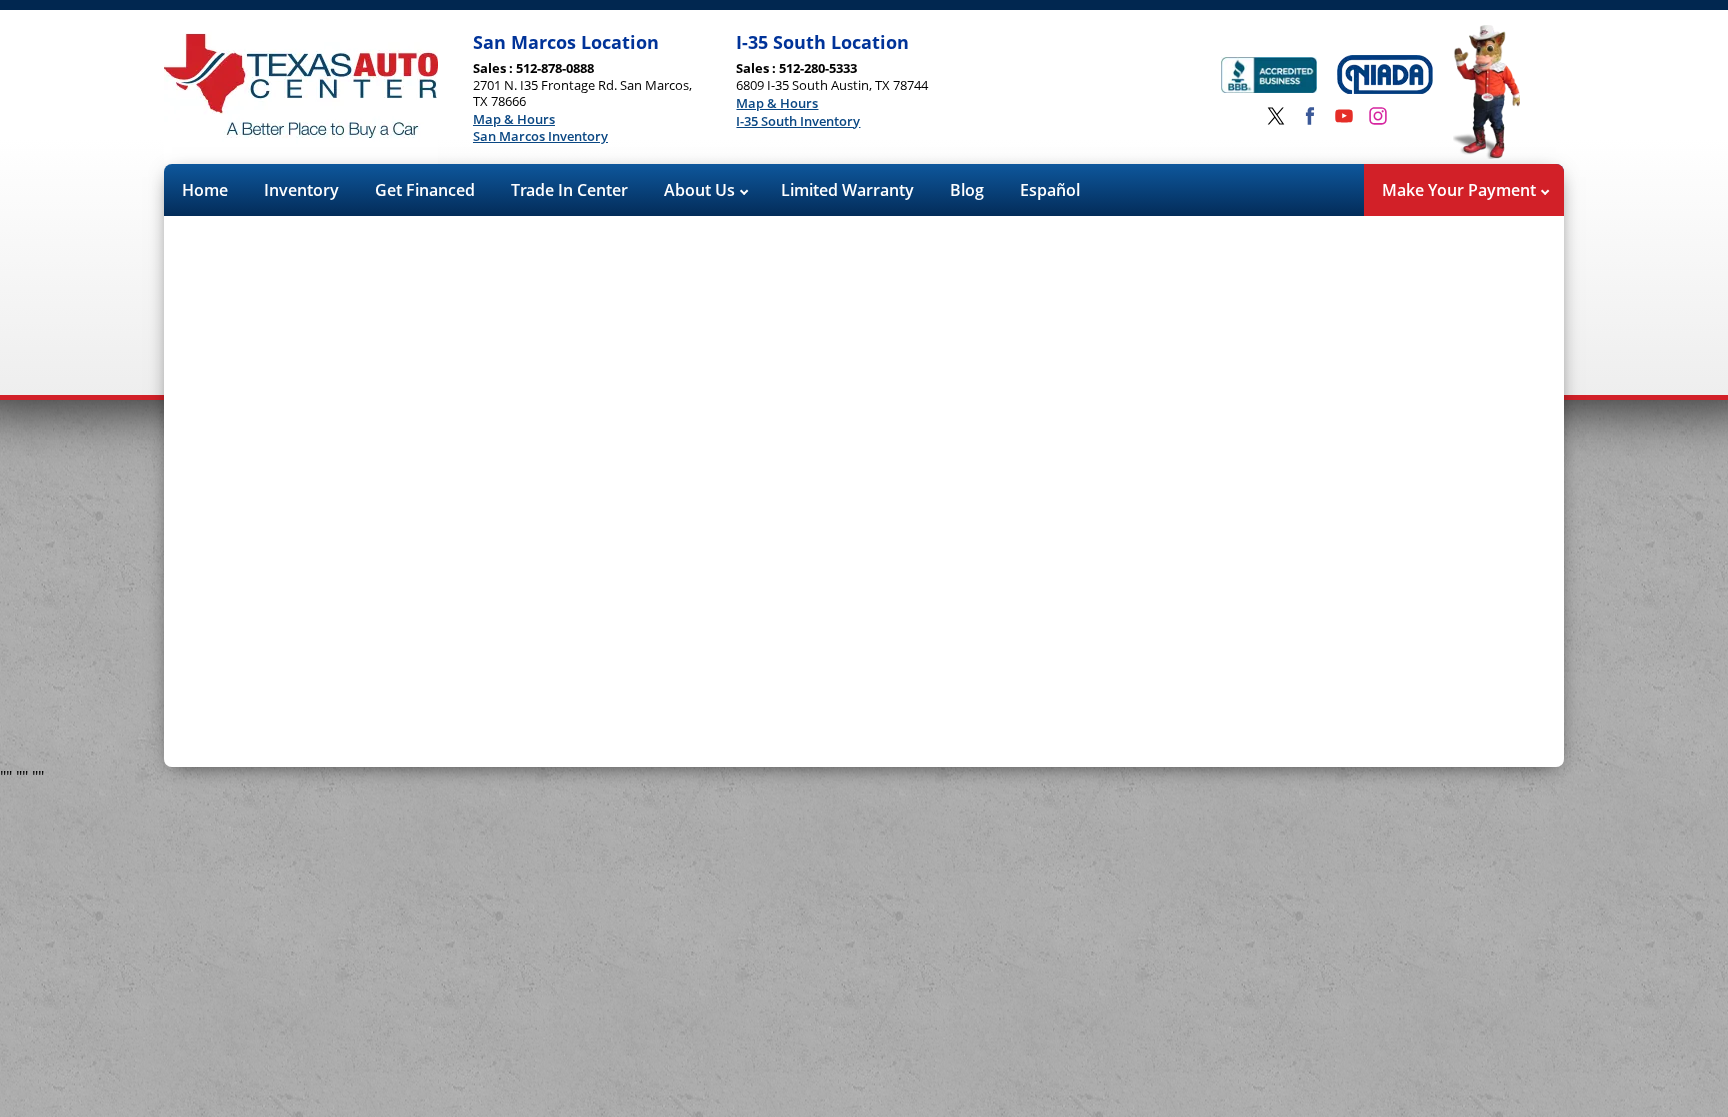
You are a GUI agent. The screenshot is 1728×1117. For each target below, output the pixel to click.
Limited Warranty (847, 190)
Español (1050, 190)
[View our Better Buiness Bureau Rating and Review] (1269, 77)
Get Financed (425, 190)
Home (205, 190)
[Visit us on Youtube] (1344, 116)
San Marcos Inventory (540, 137)
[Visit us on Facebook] (1310, 116)
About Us (701, 190)
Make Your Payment (1461, 190)
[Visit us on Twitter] (1276, 116)
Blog (967, 190)
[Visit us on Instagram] (1378, 116)
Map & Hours (514, 120)
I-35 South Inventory (798, 122)
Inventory (301, 190)
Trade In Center (569, 190)
